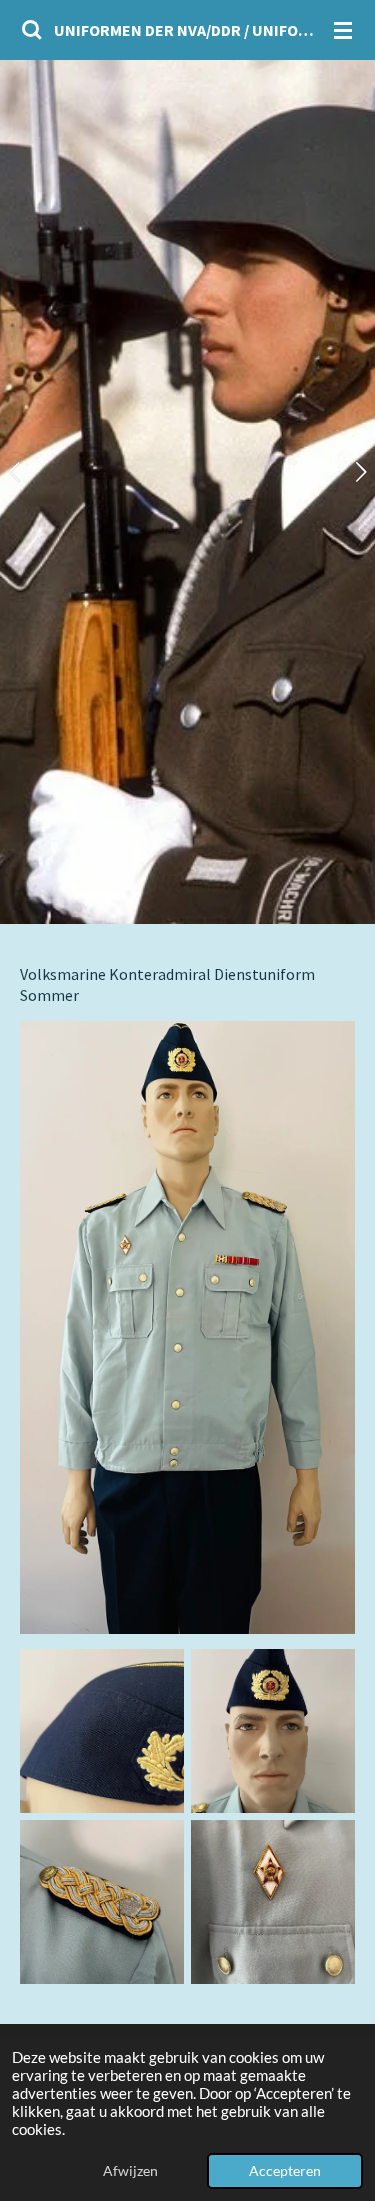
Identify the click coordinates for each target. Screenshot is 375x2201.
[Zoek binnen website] (32, 30)
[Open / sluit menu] (343, 30)
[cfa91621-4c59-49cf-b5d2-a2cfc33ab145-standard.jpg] (101, 1730)
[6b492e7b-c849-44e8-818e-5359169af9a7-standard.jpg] (273, 1730)
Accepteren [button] (285, 2171)
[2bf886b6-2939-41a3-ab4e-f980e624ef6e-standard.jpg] (101, 1902)
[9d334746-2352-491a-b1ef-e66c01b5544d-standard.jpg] (273, 1902)
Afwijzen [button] (130, 2171)
